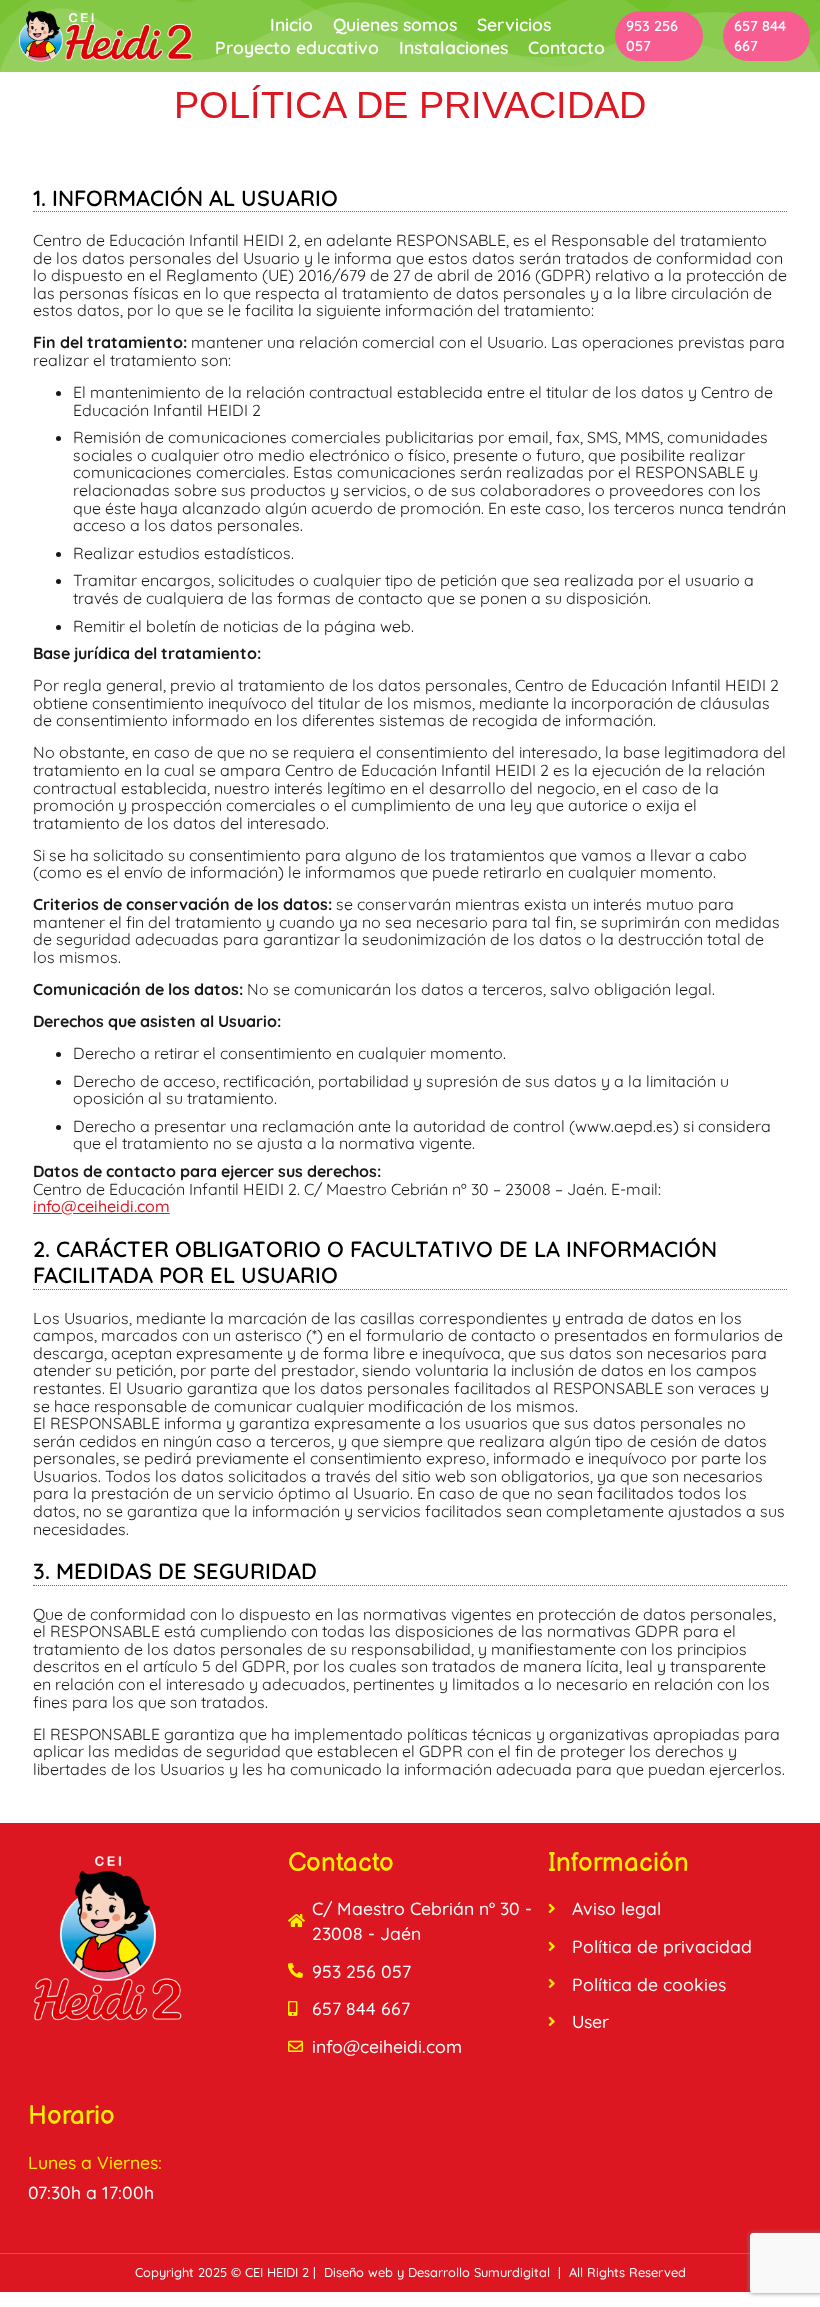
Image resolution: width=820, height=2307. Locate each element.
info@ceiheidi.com (101, 1206)
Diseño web (358, 2272)
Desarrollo (439, 2272)
